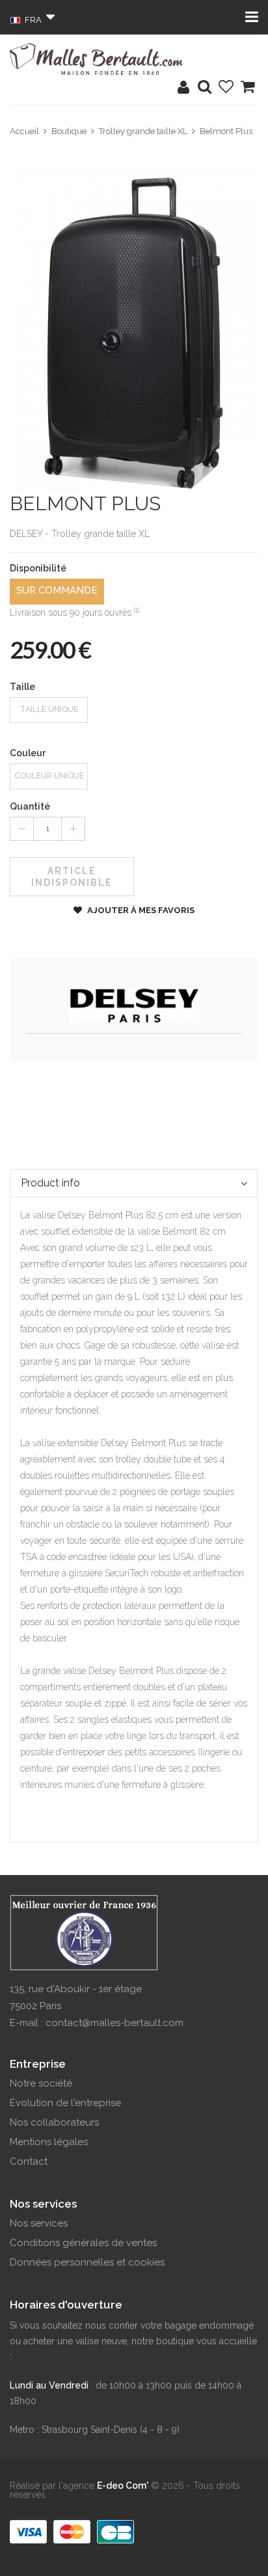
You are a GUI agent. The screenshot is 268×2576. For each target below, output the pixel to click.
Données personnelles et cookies (87, 2262)
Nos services (39, 2223)
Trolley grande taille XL (143, 131)
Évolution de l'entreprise (65, 2103)
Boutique (69, 131)
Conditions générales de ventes (83, 2243)
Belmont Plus (226, 131)
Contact (29, 2161)
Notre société (41, 2083)
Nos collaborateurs (54, 2122)
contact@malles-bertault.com (114, 2023)
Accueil (24, 131)
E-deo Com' (123, 2486)
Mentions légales (49, 2142)
